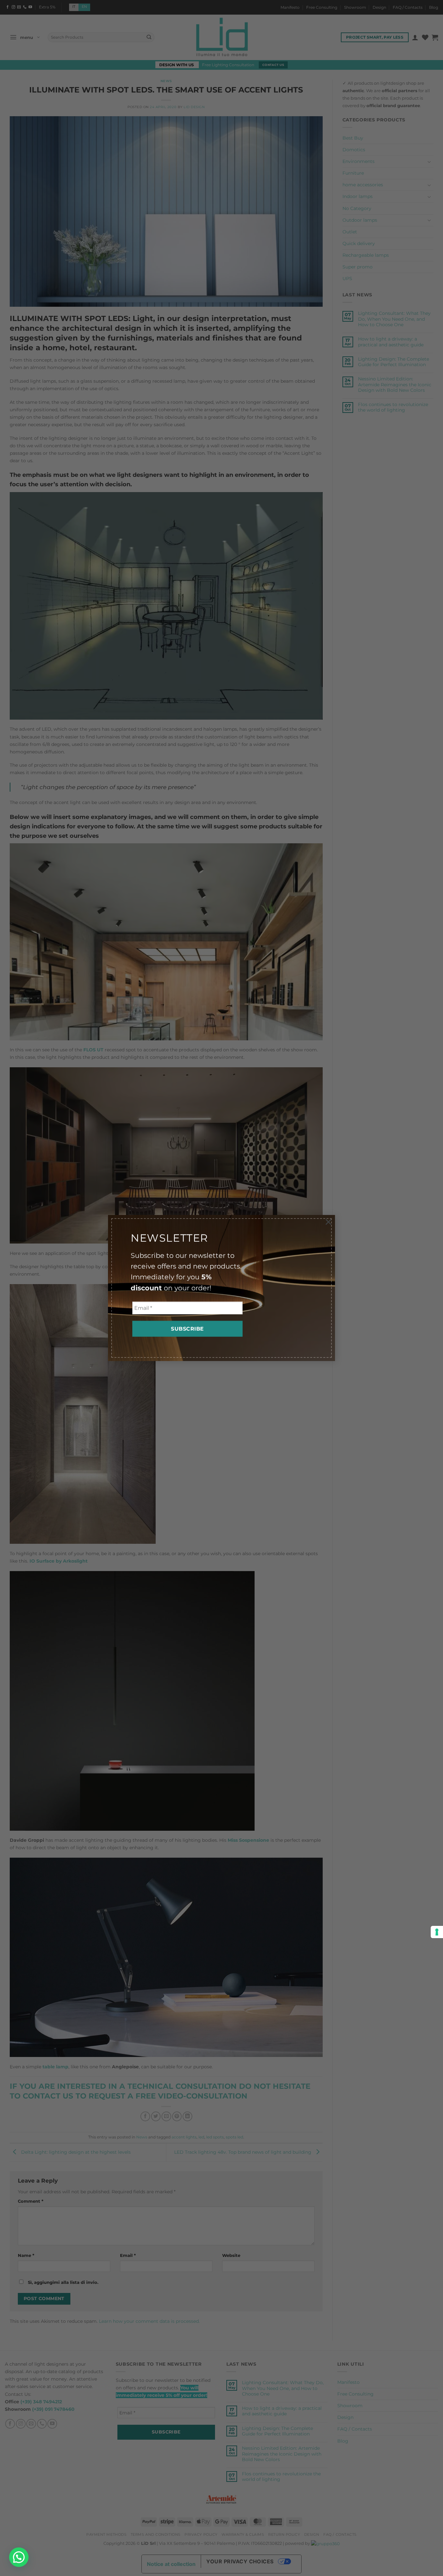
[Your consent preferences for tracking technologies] (437, 1932)
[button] (19, 2557)
